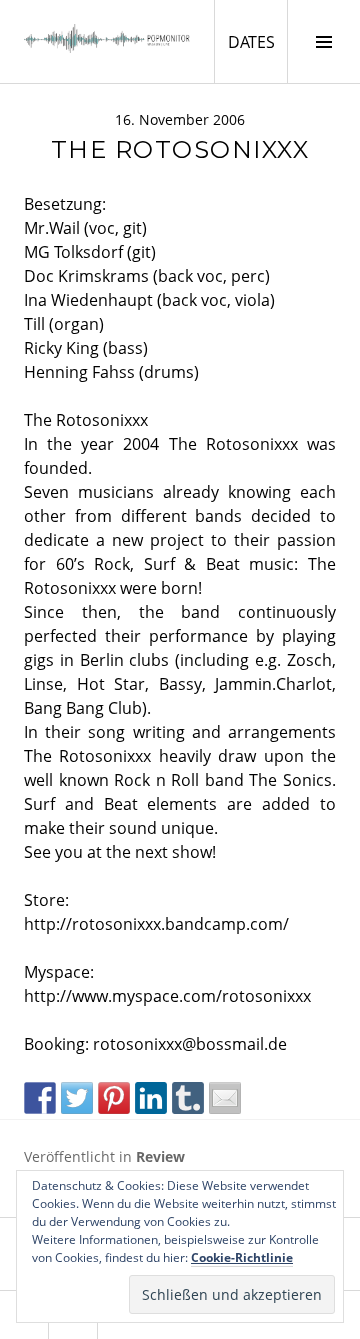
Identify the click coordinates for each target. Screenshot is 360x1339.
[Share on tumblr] (188, 1098)
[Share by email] (225, 1098)
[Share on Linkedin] (151, 1098)
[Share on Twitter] (77, 1098)
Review (160, 1156)
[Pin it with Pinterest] (114, 1098)
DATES (257, 41)
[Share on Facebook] (40, 1098)
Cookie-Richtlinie (242, 1257)
